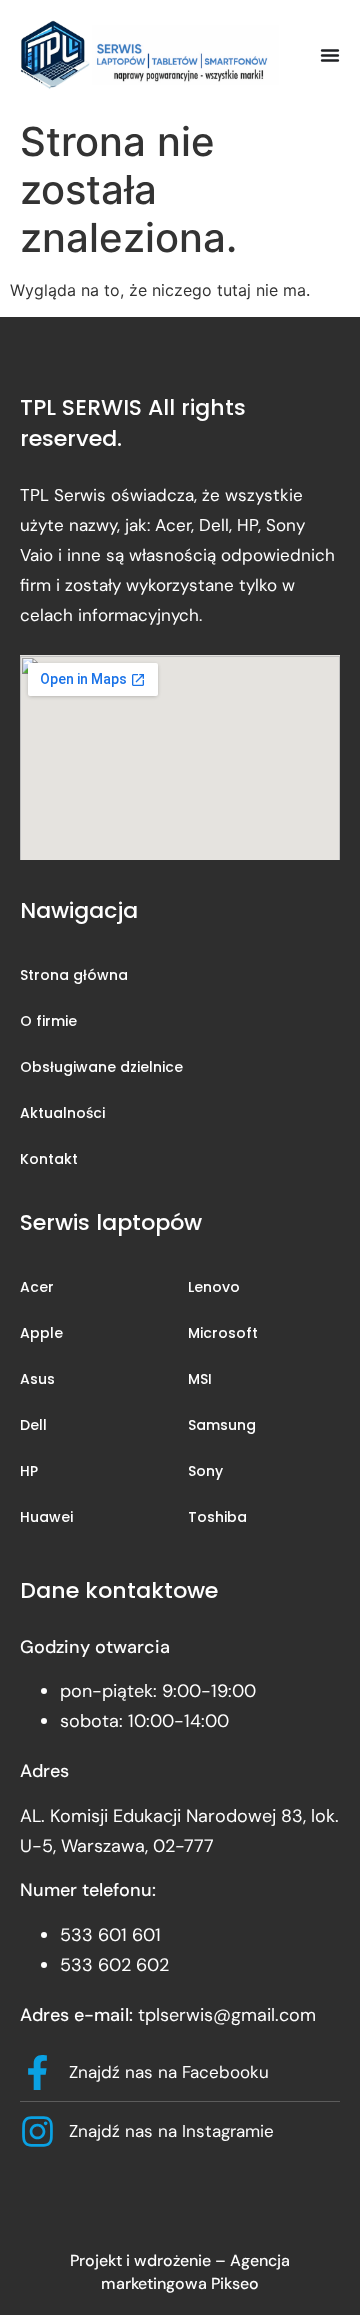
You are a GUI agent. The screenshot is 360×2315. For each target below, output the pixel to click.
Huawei (46, 1517)
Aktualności (62, 1113)
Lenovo (214, 1287)
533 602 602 (114, 1965)
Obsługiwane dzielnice (101, 1067)
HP (29, 1471)
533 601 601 (110, 1935)
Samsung (222, 1425)
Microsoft (223, 1333)
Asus (37, 1379)
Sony (205, 1471)
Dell (33, 1425)
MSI (200, 1379)
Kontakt (49, 1159)
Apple (41, 1333)
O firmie (48, 1021)
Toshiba (217, 1517)
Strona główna (74, 975)
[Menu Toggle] (330, 55)
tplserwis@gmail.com (227, 2015)
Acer (37, 1287)
